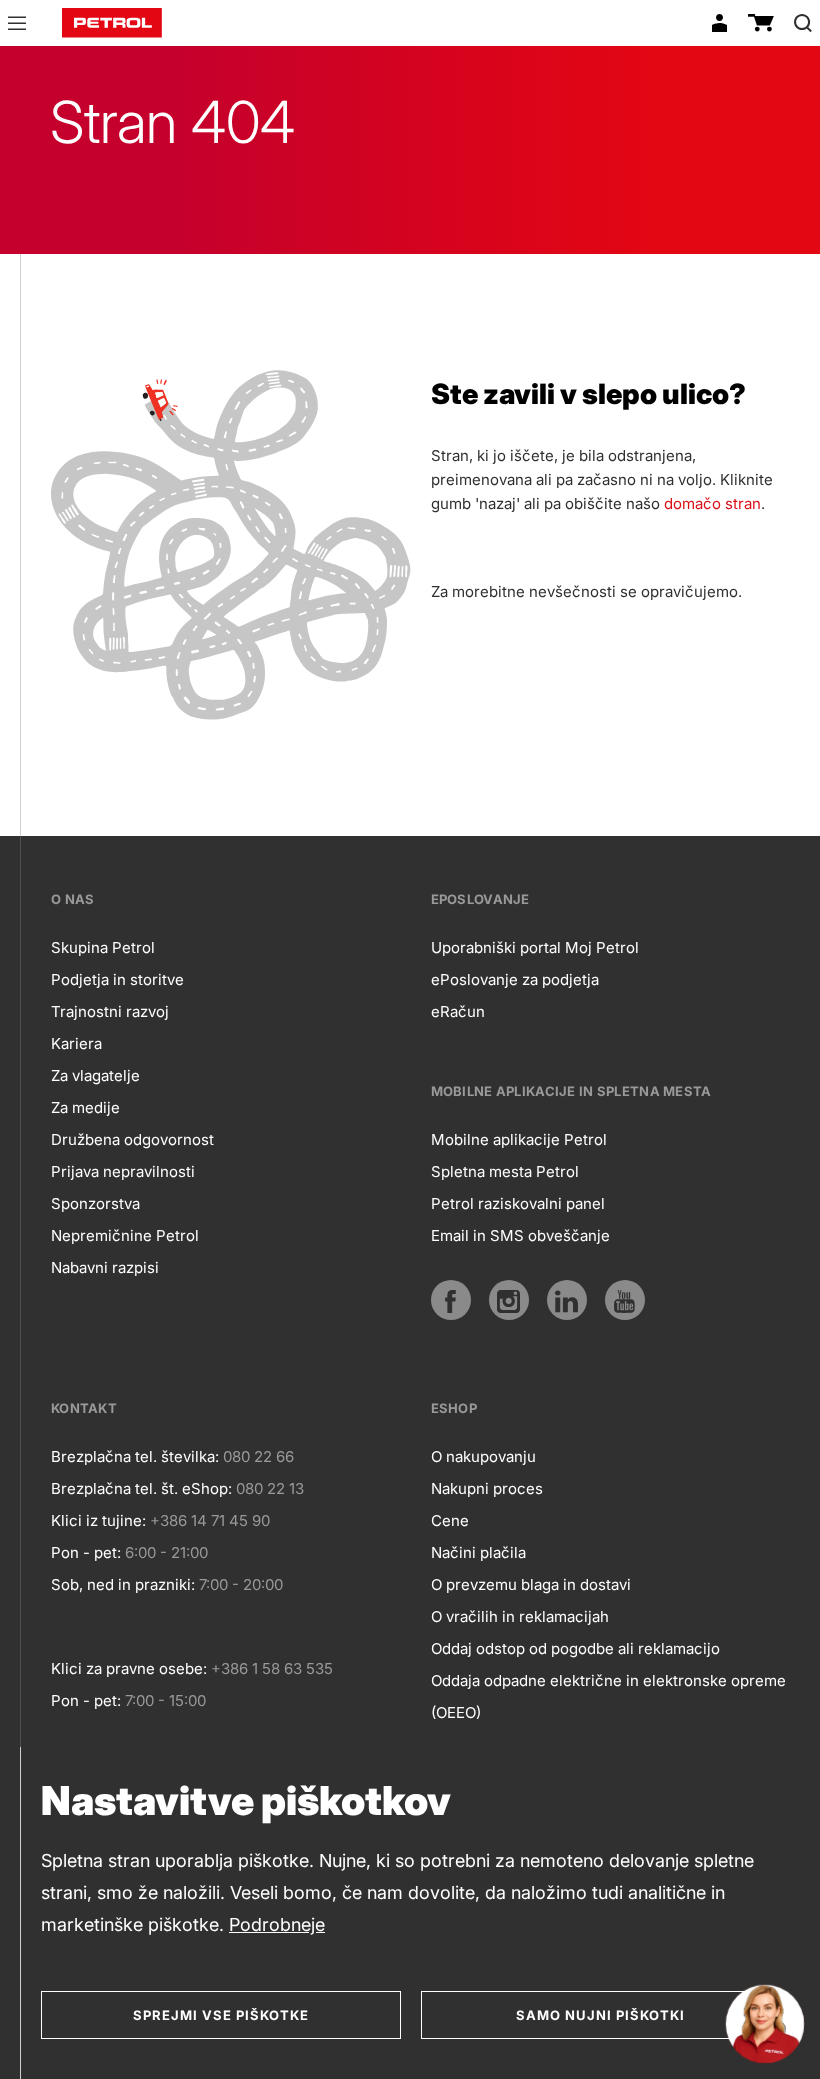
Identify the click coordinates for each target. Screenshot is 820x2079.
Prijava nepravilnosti (123, 1171)
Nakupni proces (487, 1488)
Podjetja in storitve (117, 979)
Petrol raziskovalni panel (518, 1203)
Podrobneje (277, 1924)
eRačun (458, 1011)
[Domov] (112, 23)
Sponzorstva (95, 1203)
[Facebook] (451, 1300)
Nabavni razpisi (105, 1267)
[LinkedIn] (567, 1300)
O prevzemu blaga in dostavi (531, 1584)
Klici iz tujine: (98, 1520)
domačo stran (712, 503)
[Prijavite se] (719, 23)
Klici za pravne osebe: (129, 1668)
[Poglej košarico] (761, 23)
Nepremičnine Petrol (125, 1235)
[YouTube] (625, 1300)
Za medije (85, 1107)
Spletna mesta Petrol (505, 1171)
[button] (17, 26)
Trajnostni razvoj (110, 1011)
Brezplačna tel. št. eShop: (141, 1488)
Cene (450, 1520)
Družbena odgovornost (132, 1139)
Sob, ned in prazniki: (123, 1584)
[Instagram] (509, 1300)
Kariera (76, 1043)
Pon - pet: (86, 1552)
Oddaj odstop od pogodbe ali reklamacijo (575, 1648)
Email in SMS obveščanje (520, 1235)
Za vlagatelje (95, 1075)
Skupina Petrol (103, 947)
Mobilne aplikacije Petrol (519, 1139)
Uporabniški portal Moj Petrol (535, 947)
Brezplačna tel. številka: (135, 1456)
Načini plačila (478, 1552)
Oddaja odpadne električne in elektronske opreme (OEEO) (608, 1696)
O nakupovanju (483, 1456)
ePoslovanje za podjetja (515, 979)
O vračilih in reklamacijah (520, 1616)
